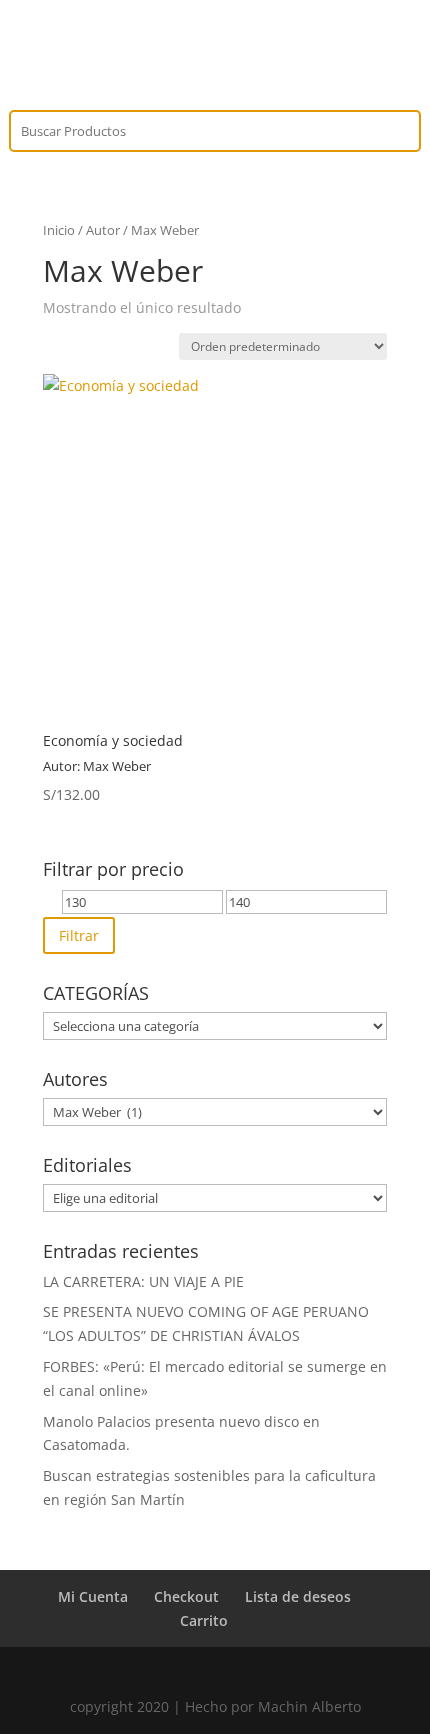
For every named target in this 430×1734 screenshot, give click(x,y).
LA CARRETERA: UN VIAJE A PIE (143, 1281)
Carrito (204, 1620)
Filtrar (79, 935)
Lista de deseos (298, 1596)
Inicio (59, 230)
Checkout (186, 1596)
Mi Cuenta (93, 1596)
